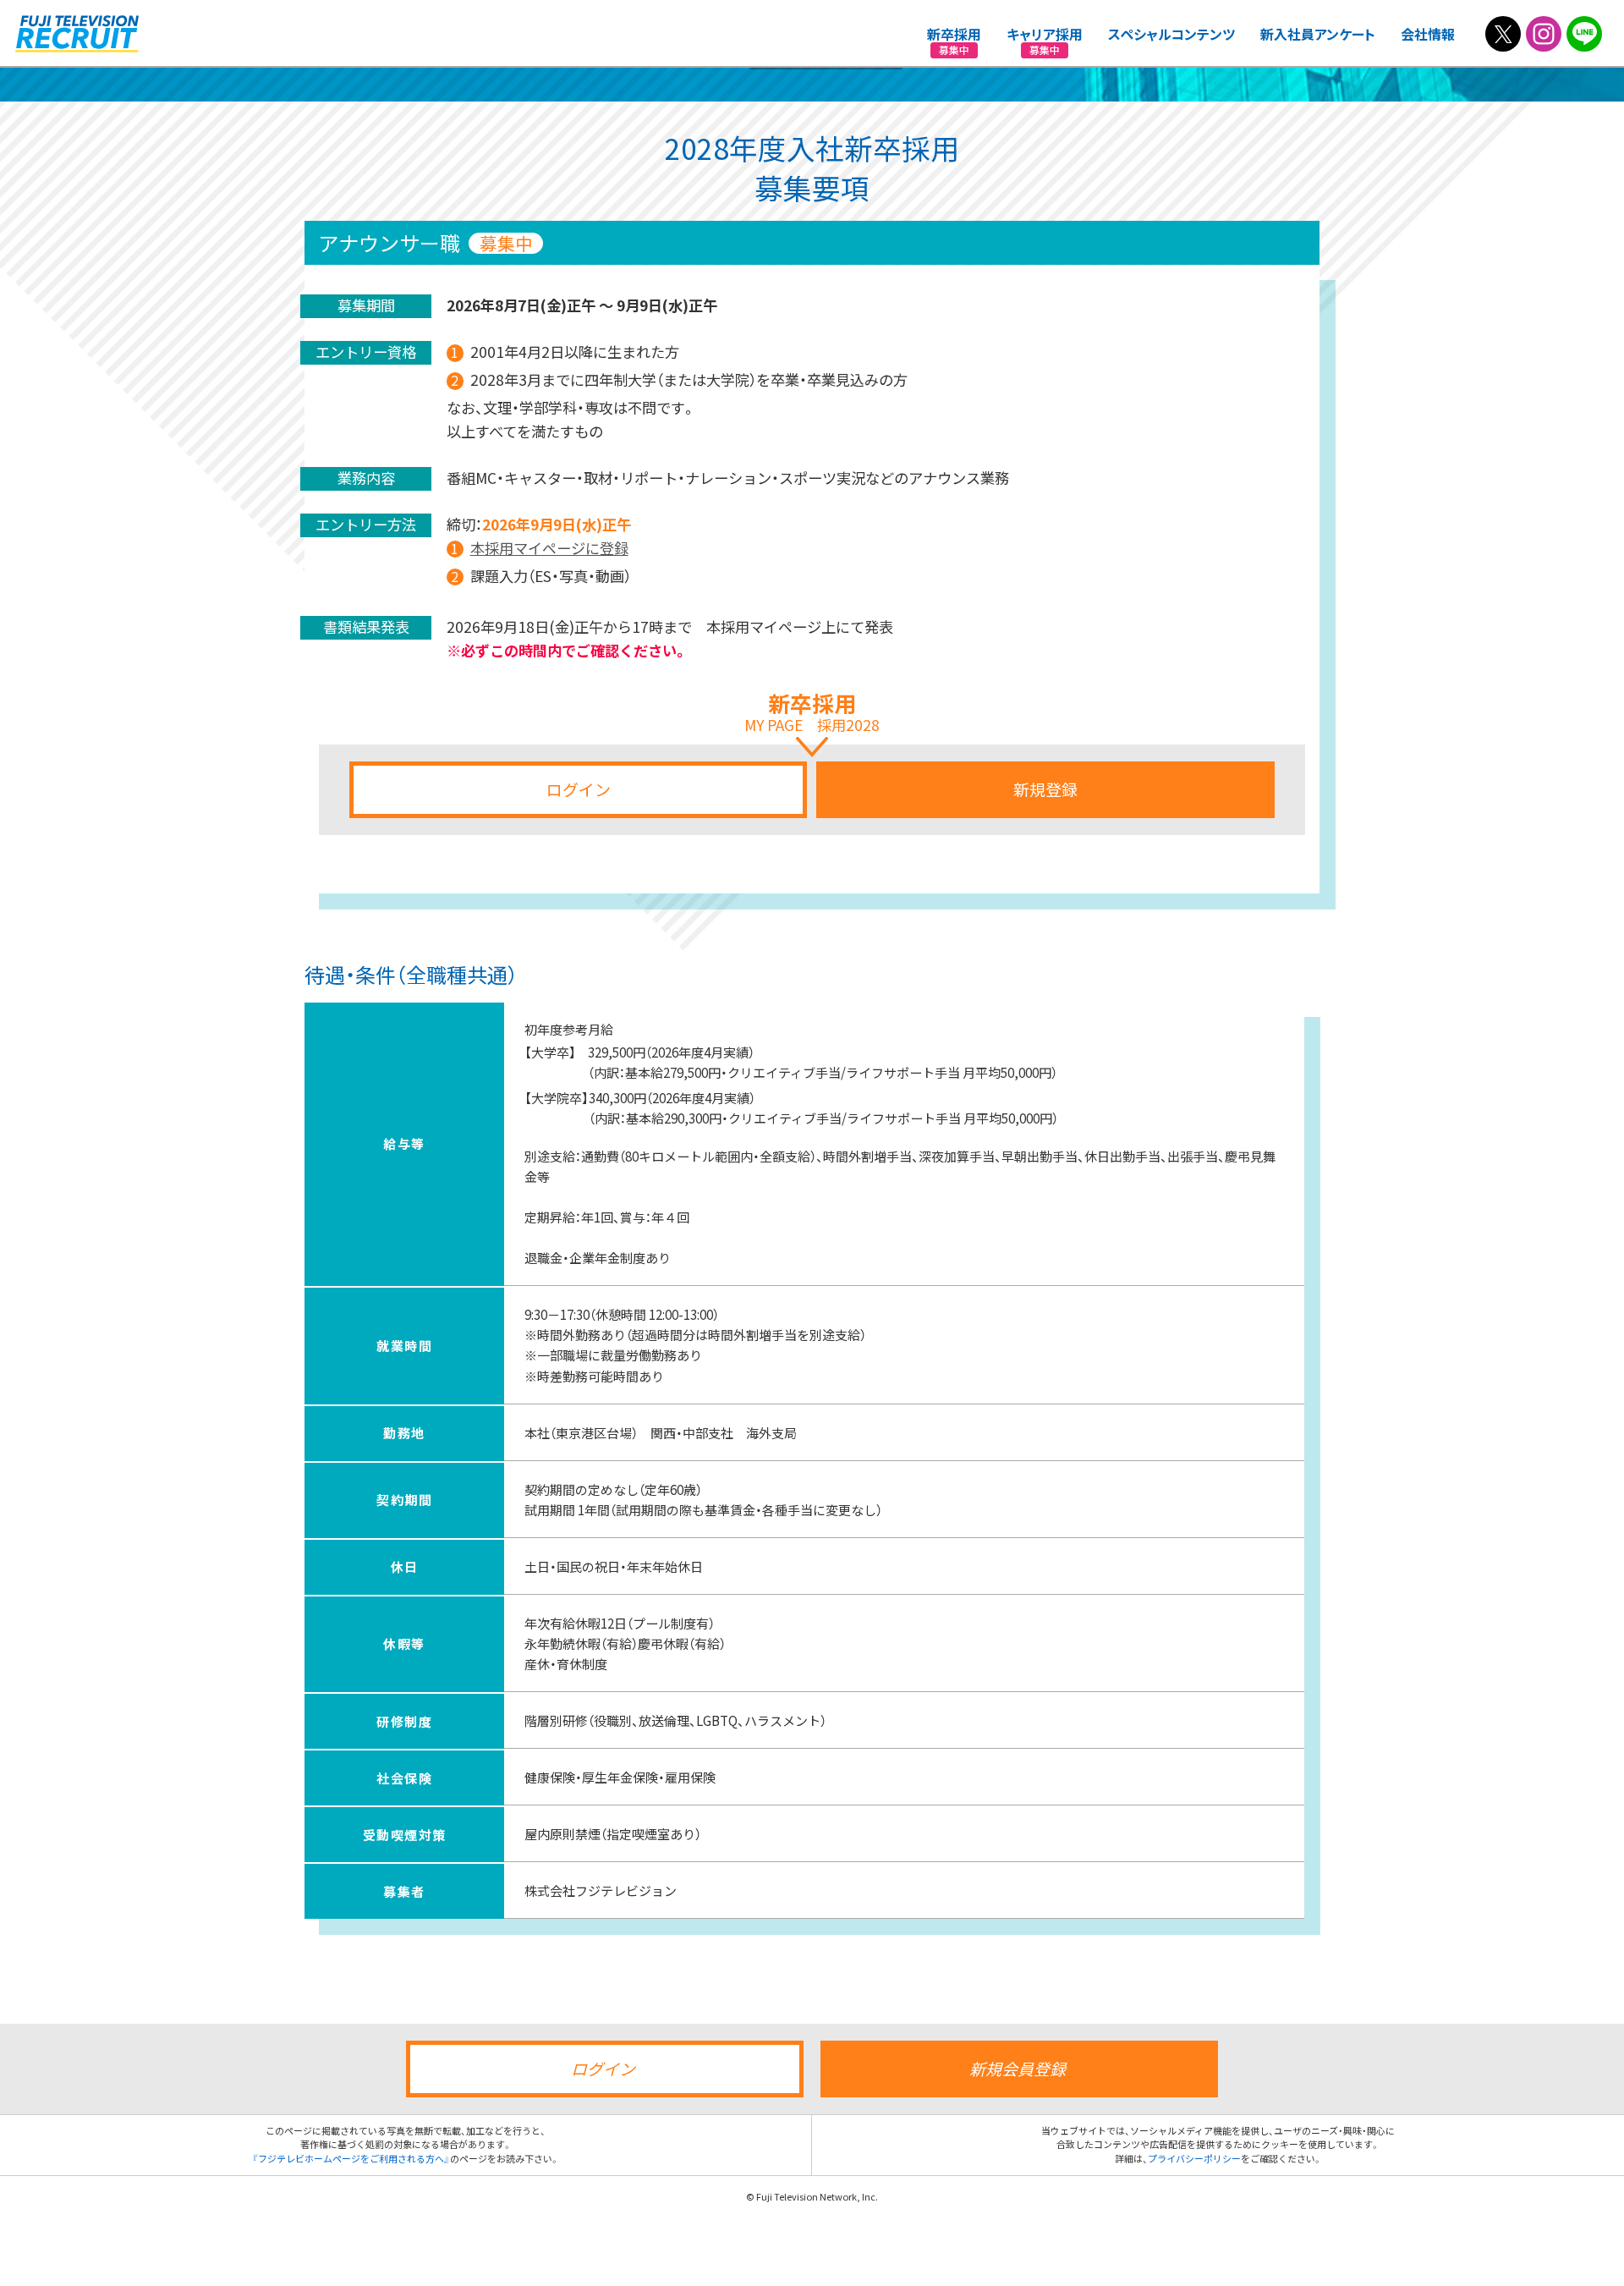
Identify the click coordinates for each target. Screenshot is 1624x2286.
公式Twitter (1503, 34)
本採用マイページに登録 (549, 548)
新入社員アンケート (1318, 34)
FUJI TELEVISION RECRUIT (77, 34)
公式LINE (1584, 34)
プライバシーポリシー (1194, 2159)
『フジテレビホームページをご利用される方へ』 (351, 2159)
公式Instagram (1544, 34)
